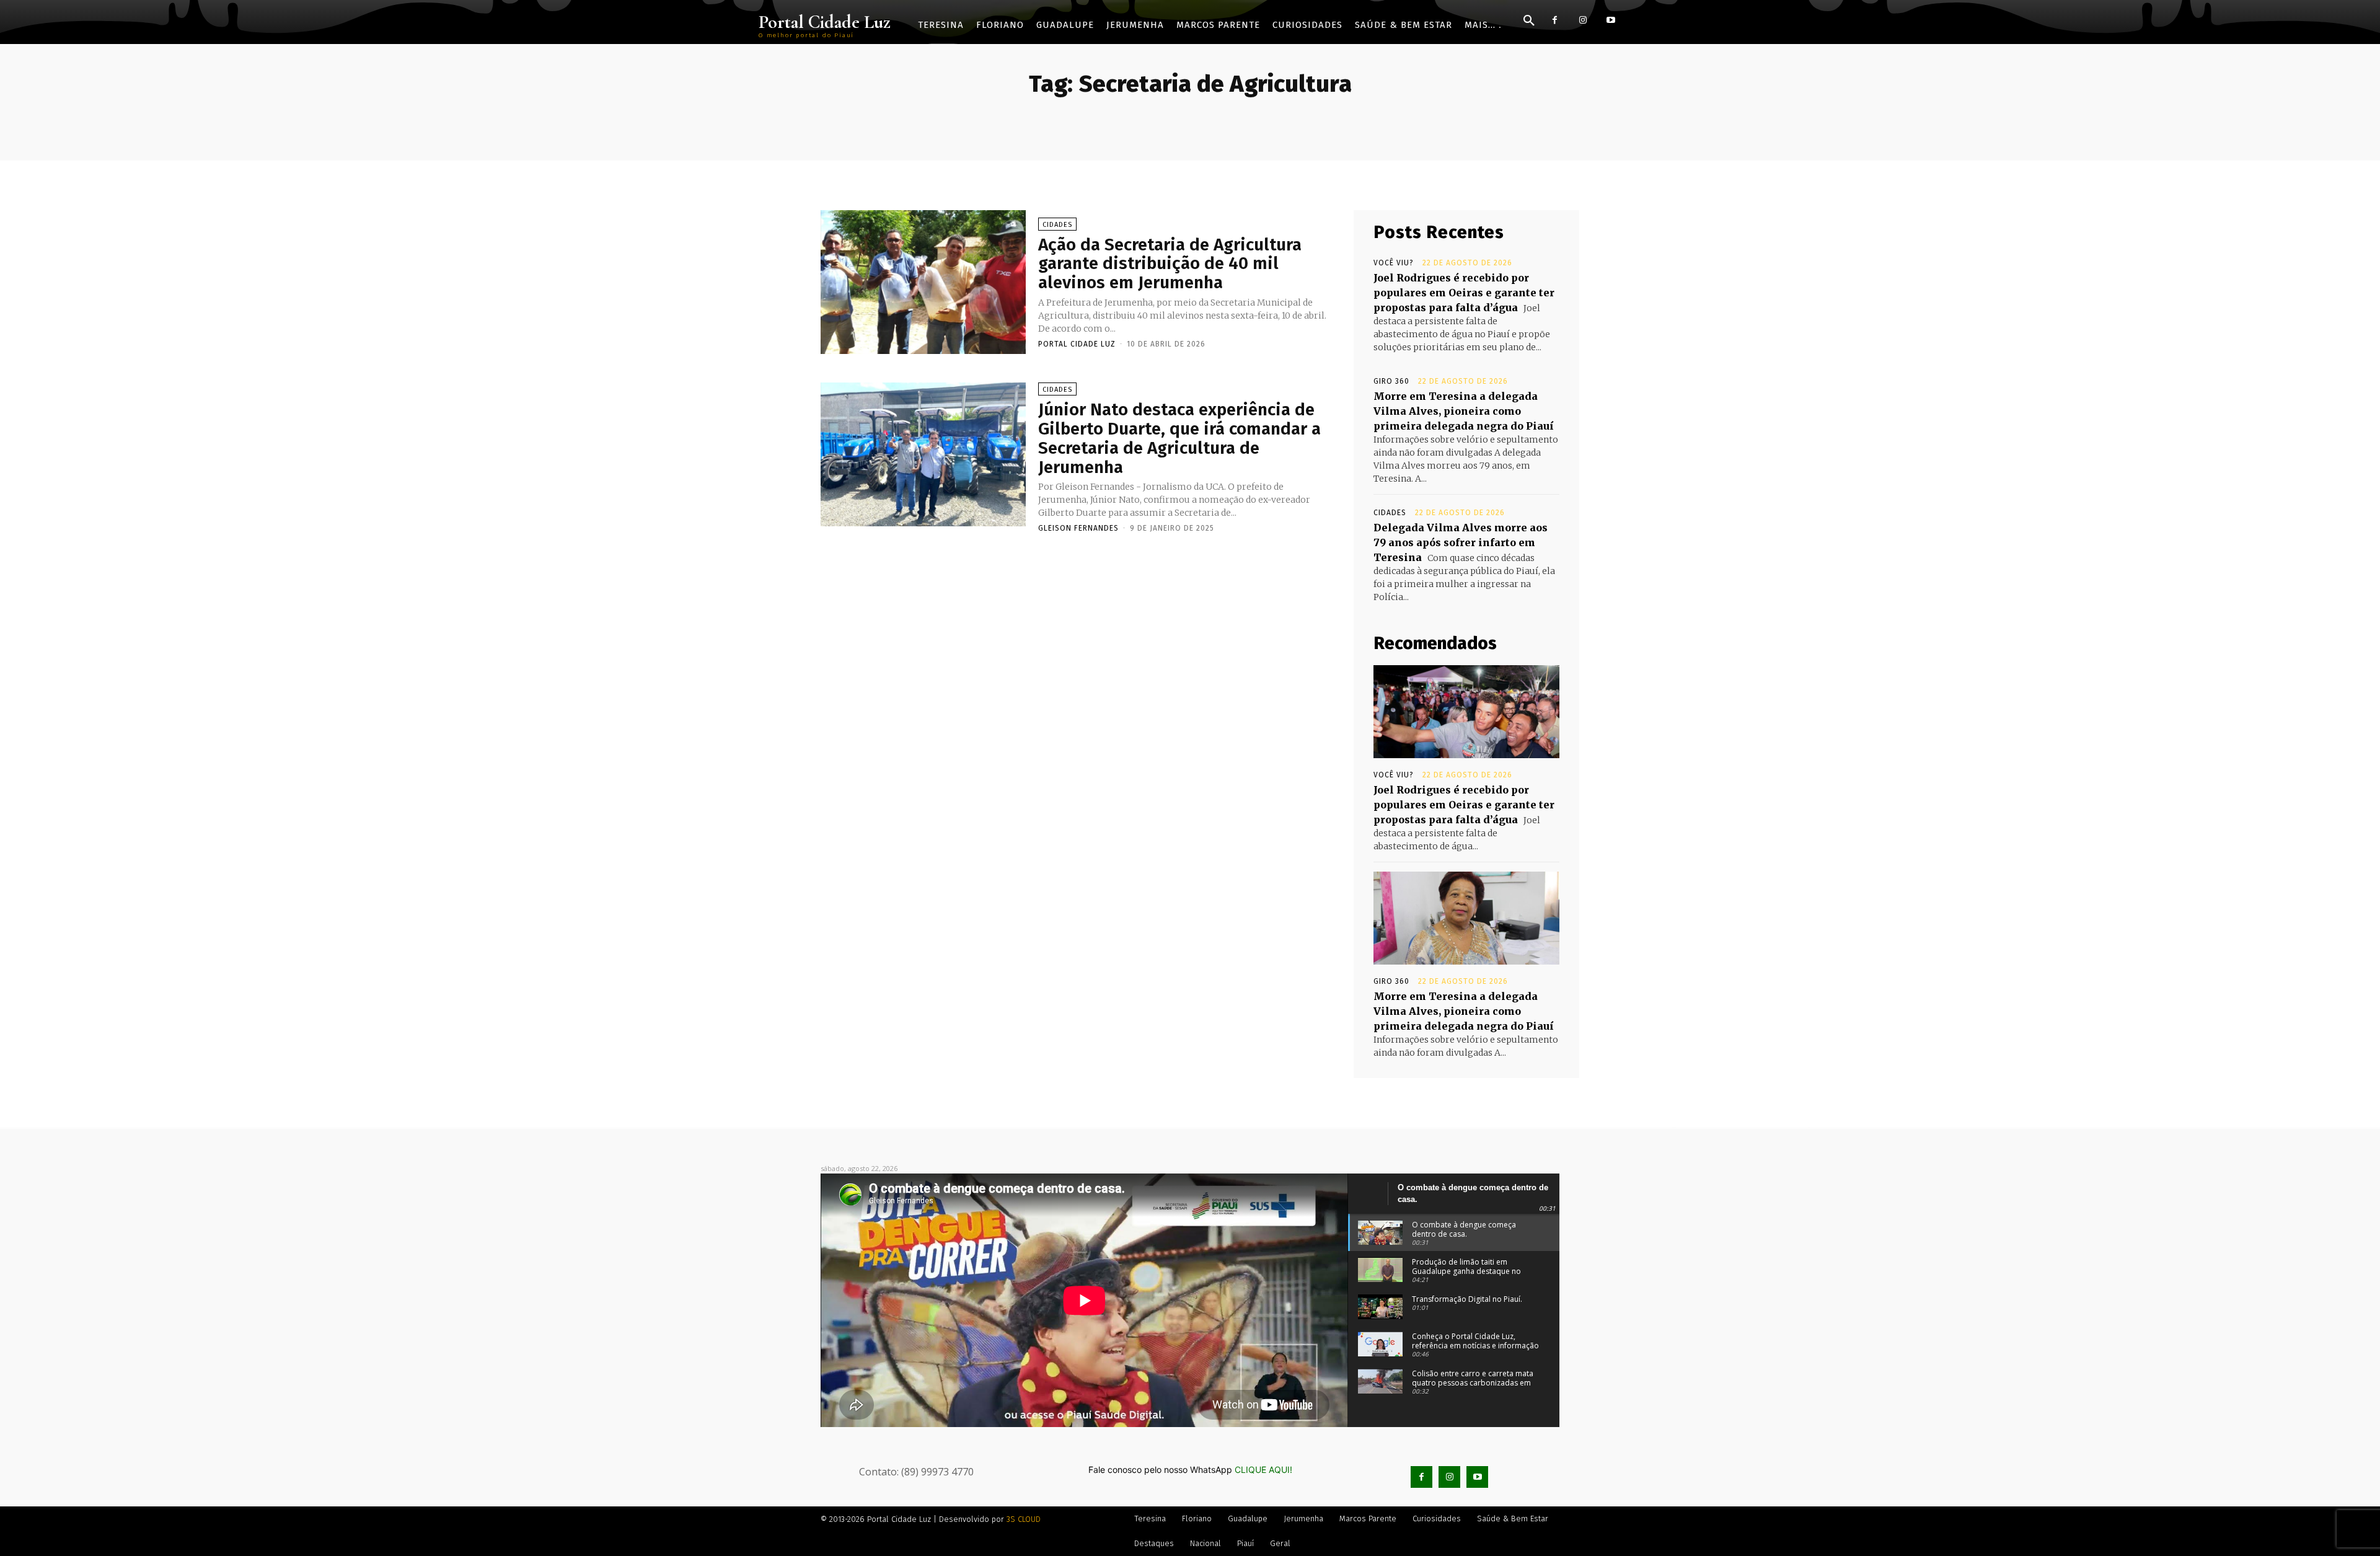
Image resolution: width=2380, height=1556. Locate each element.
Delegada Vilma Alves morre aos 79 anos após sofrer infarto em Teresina (1461, 542)
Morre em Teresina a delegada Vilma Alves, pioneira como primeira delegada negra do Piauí (1464, 411)
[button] (1529, 21)
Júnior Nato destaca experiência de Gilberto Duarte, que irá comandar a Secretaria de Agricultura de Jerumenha (1179, 438)
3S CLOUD (1024, 1519)
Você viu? (1394, 263)
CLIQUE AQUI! (1263, 1470)
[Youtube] (1611, 20)
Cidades (1057, 225)
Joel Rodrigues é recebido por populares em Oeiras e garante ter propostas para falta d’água (1464, 293)
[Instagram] (1583, 20)
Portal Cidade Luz (1077, 344)
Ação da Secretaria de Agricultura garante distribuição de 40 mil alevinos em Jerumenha (1170, 264)
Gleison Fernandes (1078, 528)
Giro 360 (1391, 381)
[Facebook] (1555, 20)
